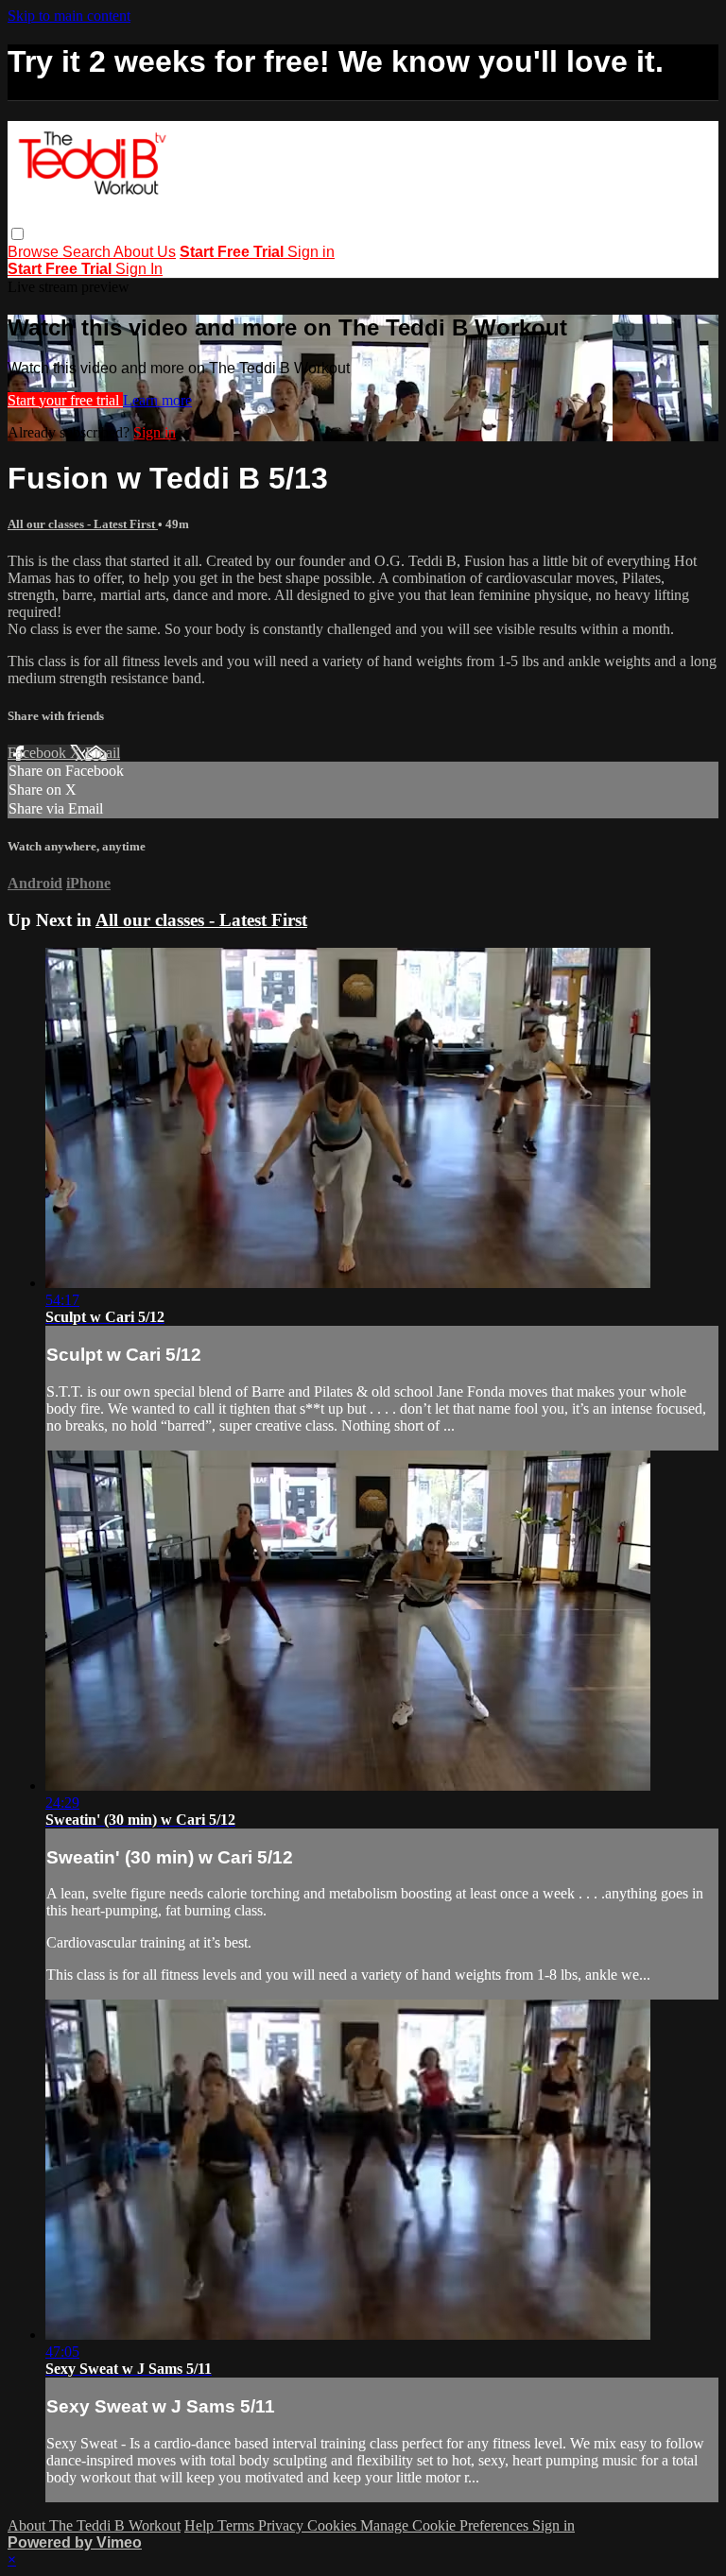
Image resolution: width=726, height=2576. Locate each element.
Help (201, 2525)
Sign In (139, 269)
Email (103, 753)
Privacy (283, 2525)
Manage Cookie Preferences (446, 2525)
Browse (35, 252)
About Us (145, 252)
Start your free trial (65, 400)
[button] (17, 234)
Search (88, 252)
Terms (238, 2525)
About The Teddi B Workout (94, 2525)
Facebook (39, 753)
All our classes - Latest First (83, 524)
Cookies (334, 2525)
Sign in (311, 252)
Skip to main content (69, 16)
